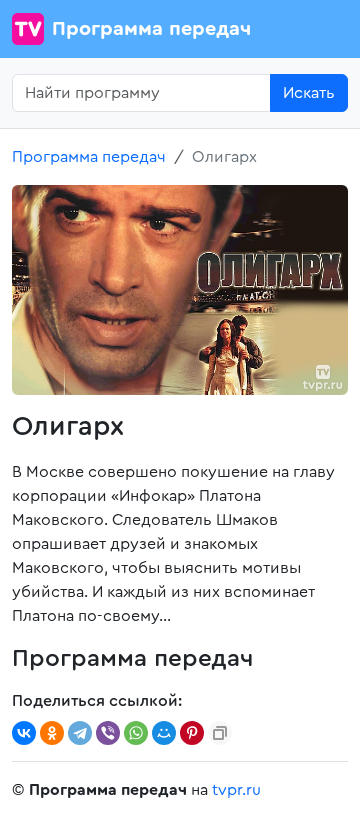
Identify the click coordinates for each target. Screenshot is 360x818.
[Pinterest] (192, 733)
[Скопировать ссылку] (220, 733)
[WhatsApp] (136, 733)
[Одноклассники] (52, 733)
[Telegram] (80, 733)
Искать (309, 93)
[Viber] (108, 733)
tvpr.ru (236, 790)
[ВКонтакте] (24, 733)
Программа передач (151, 29)
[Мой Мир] (164, 733)
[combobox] (141, 93)
